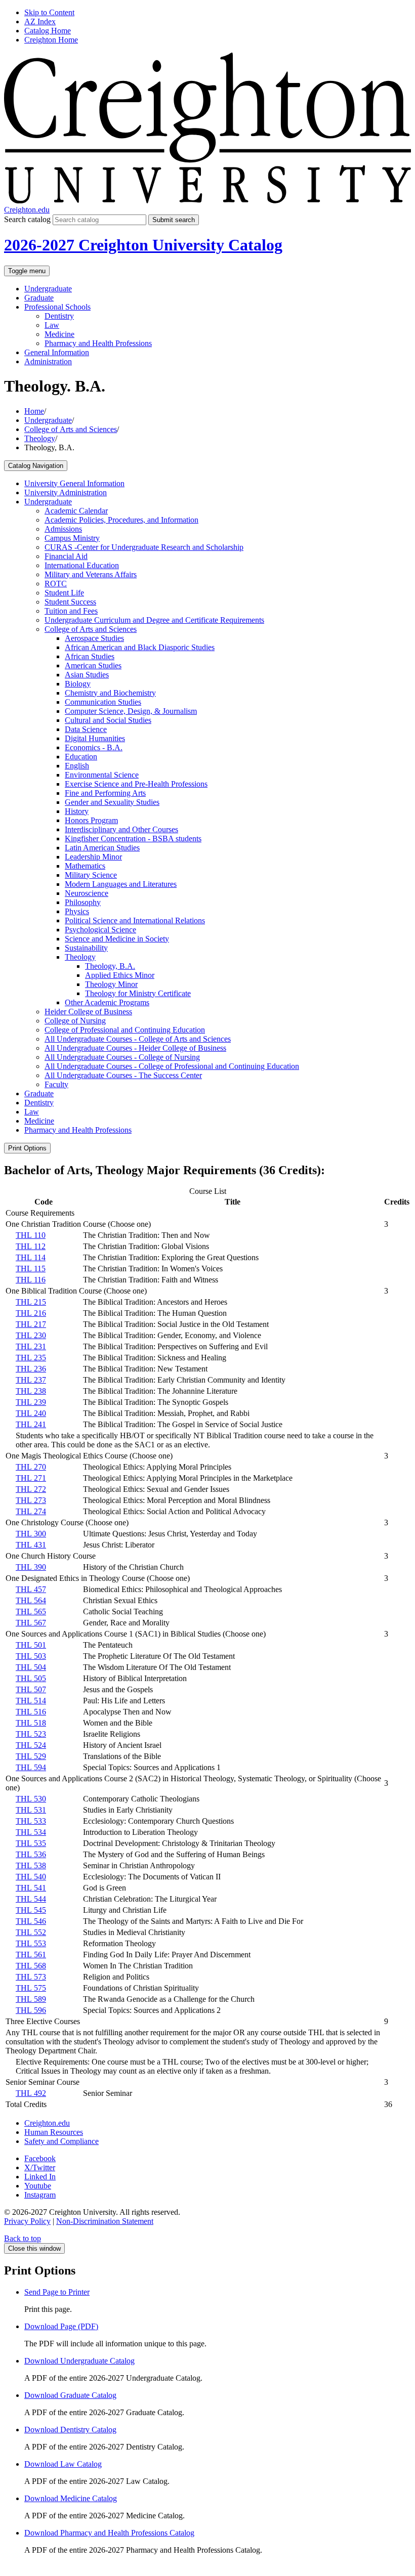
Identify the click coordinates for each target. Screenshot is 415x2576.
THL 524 (31, 1745)
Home (34, 411)
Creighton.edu (27, 210)
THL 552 (31, 1932)
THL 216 (31, 1313)
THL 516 (31, 1712)
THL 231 (31, 1346)
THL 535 (31, 1843)
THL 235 (31, 1358)
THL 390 (31, 1567)
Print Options (27, 1148)
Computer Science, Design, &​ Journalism (131, 711)
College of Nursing (75, 1021)
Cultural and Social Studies (108, 720)
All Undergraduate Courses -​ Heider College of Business (135, 1048)
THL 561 (31, 1955)
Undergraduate (48, 289)
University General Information (74, 483)
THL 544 (31, 1899)
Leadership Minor (93, 857)
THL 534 (31, 1832)
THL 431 (31, 1545)
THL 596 (31, 2010)
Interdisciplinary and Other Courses (121, 829)
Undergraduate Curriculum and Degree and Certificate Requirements (154, 620)
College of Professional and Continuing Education (125, 1030)
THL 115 (31, 1269)
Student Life (64, 593)
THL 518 (31, 1723)
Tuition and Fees (71, 611)
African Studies (90, 656)
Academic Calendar (76, 511)
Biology (78, 684)
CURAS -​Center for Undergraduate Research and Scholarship (144, 547)
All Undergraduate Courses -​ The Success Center (123, 1075)
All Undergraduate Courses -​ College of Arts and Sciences (138, 1039)
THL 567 (31, 1623)
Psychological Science (100, 930)
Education (81, 757)
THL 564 (31, 1600)
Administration (48, 361)
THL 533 (31, 1821)
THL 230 (31, 1335)
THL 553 (31, 1943)
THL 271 (31, 1478)
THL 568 (31, 1966)
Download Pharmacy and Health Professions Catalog (109, 2533)
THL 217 (31, 1324)
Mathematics (85, 866)
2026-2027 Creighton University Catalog (143, 245)
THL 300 (31, 1534)
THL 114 (31, 1257)
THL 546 (31, 1921)
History (77, 811)
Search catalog (27, 219)
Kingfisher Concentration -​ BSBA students (133, 839)
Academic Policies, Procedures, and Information (121, 520)
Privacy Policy (27, 2221)
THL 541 (31, 1888)
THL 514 (31, 1701)
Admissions (63, 529)
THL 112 (31, 1246)
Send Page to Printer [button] (57, 2292)
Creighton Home (51, 40)
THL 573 (31, 1977)
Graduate (39, 298)
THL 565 (31, 1612)
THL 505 (31, 1678)
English (77, 766)
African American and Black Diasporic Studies (140, 647)
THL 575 (31, 1988)
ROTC (56, 584)
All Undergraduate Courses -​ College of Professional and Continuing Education (172, 1066)
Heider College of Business (88, 1012)
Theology (40, 438)
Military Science (91, 875)
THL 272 (31, 1489)
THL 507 (31, 1689)
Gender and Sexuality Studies (112, 802)
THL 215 (31, 1302)
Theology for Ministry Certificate (138, 993)
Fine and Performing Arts (105, 793)
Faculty (56, 1084)
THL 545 (31, 1910)
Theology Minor (111, 984)
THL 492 (31, 2093)
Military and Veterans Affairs (91, 574)
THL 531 (31, 1810)
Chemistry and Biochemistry (110, 693)
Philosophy (83, 902)
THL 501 (31, 1645)
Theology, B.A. (110, 966)
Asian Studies (87, 675)
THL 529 (31, 1756)
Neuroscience (87, 893)
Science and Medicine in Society (117, 939)
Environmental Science (102, 775)
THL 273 (31, 1500)
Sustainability (86, 948)
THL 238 (31, 1391)
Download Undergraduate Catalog (79, 2361)
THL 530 (31, 1799)
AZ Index (40, 22)
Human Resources (54, 2132)
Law (52, 325)
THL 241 (31, 1424)
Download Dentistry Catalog (70, 2430)
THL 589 (31, 1999)
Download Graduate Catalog (70, 2395)
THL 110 (31, 1235)
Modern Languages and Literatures (121, 884)
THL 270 (31, 1467)
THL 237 (31, 1380)
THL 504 (31, 1667)
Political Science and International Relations (135, 920)
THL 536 (31, 1854)
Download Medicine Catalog (71, 2498)
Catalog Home (48, 31)
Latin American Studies (102, 848)
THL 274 (31, 1511)
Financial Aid (66, 556)
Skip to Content (49, 12)
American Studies (93, 666)
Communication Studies (103, 702)
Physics (77, 911)
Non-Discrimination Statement (105, 2221)
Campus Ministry (72, 538)
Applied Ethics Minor (120, 975)
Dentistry (59, 316)
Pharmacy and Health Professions (98, 343)
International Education (82, 565)
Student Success (70, 602)
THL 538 (31, 1865)
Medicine (59, 334)
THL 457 (31, 1589)
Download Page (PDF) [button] (61, 2326)
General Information (57, 352)
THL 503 (31, 1656)
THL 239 (31, 1402)
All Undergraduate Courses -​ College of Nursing (122, 1057)
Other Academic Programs (107, 1002)
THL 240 (31, 1413)
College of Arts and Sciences (71, 429)
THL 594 (31, 1767)
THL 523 (31, 1734)
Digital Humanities (95, 738)
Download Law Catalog (63, 2464)
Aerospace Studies (94, 638)
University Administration (66, 492)
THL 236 (31, 1369)
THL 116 (31, 1280)
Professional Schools (57, 307)
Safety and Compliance (61, 2141)
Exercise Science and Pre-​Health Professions (136, 784)
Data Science (86, 729)
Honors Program (91, 820)
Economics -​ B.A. (94, 747)
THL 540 (31, 1877)
